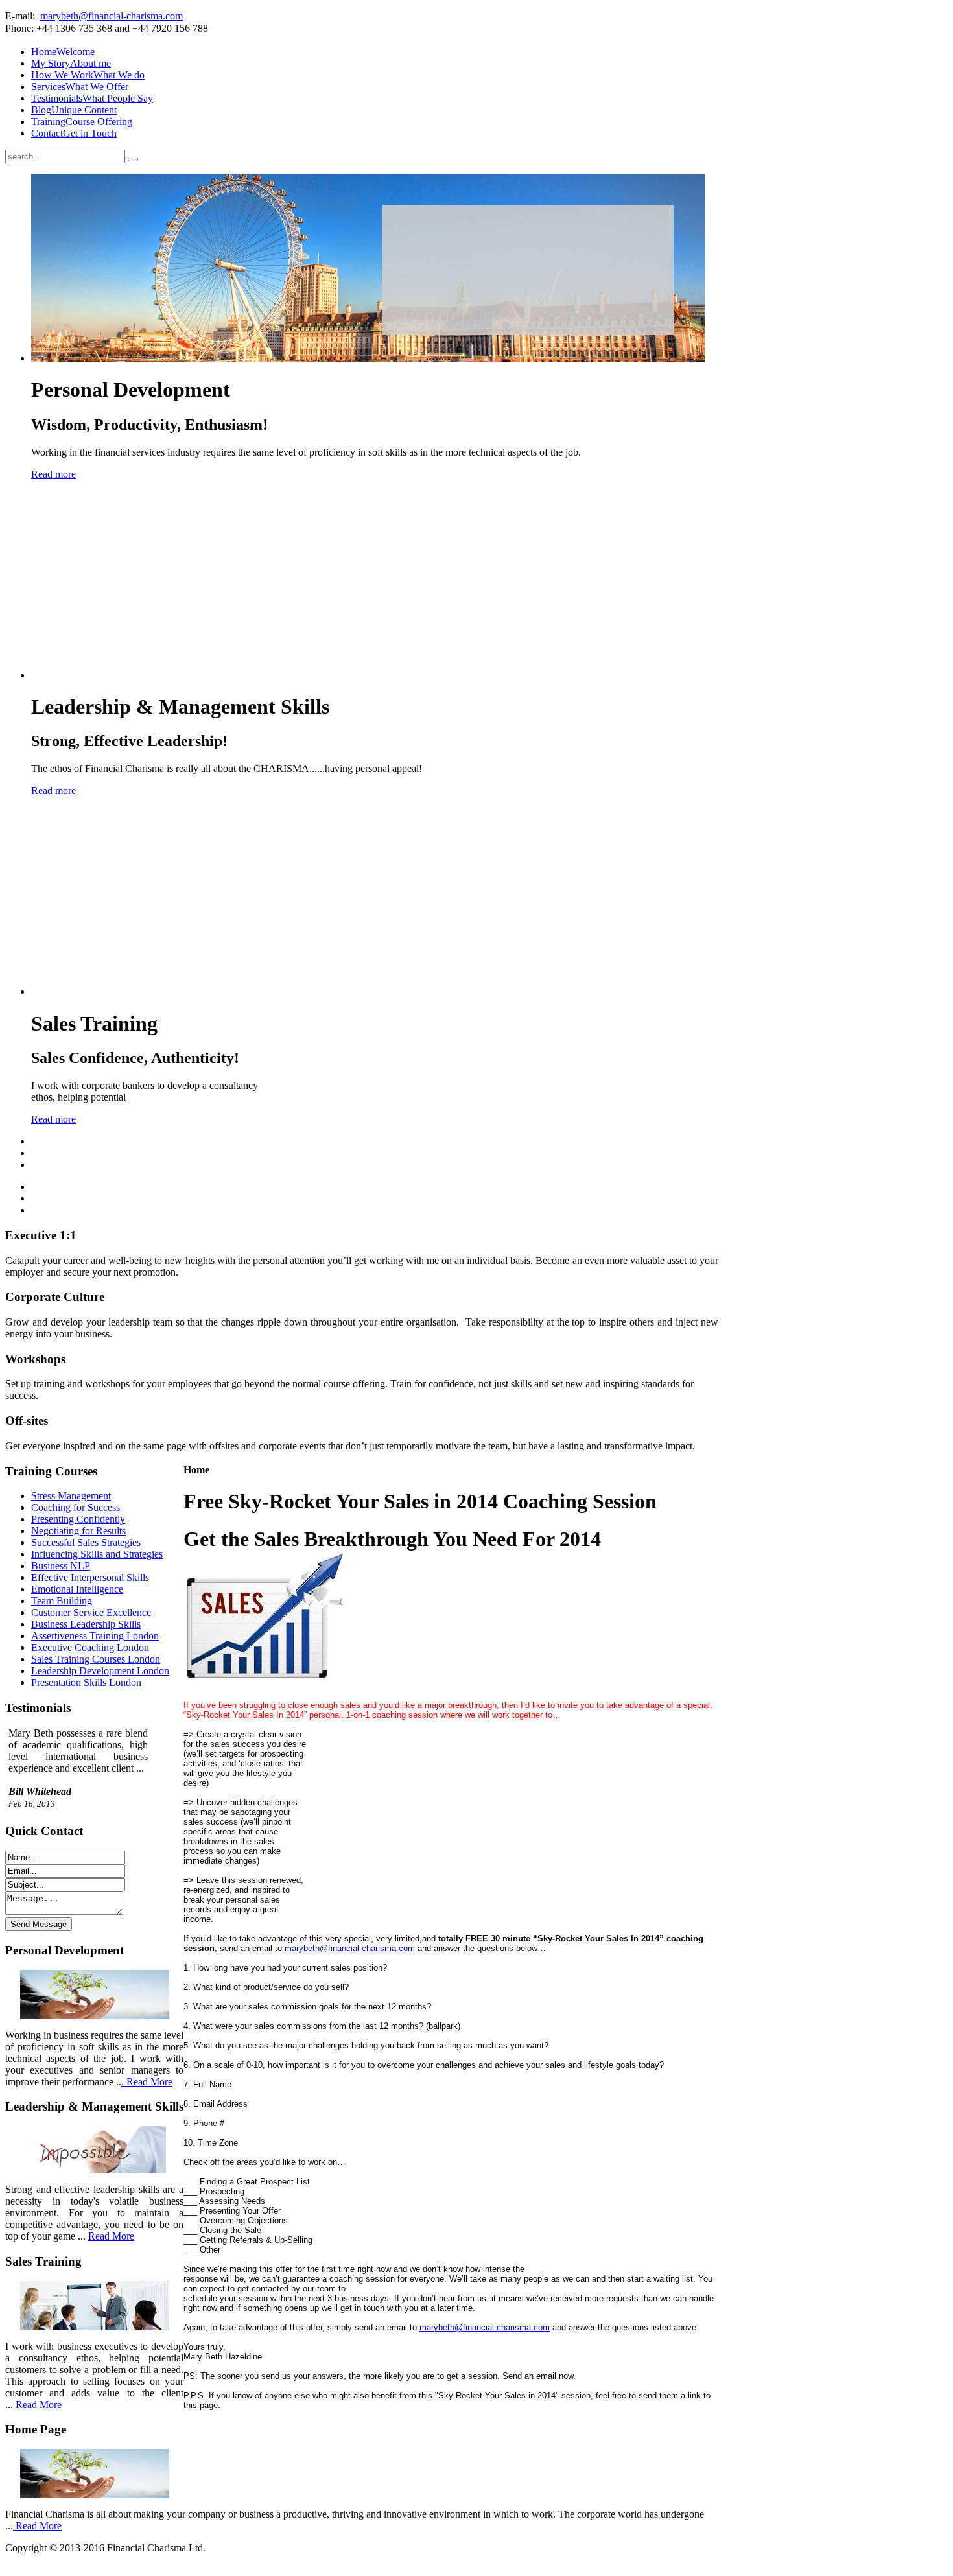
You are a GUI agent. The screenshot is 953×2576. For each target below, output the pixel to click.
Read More (111, 2236)
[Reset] (133, 159)
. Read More (147, 2082)
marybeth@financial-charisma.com (112, 16)
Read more (53, 474)
